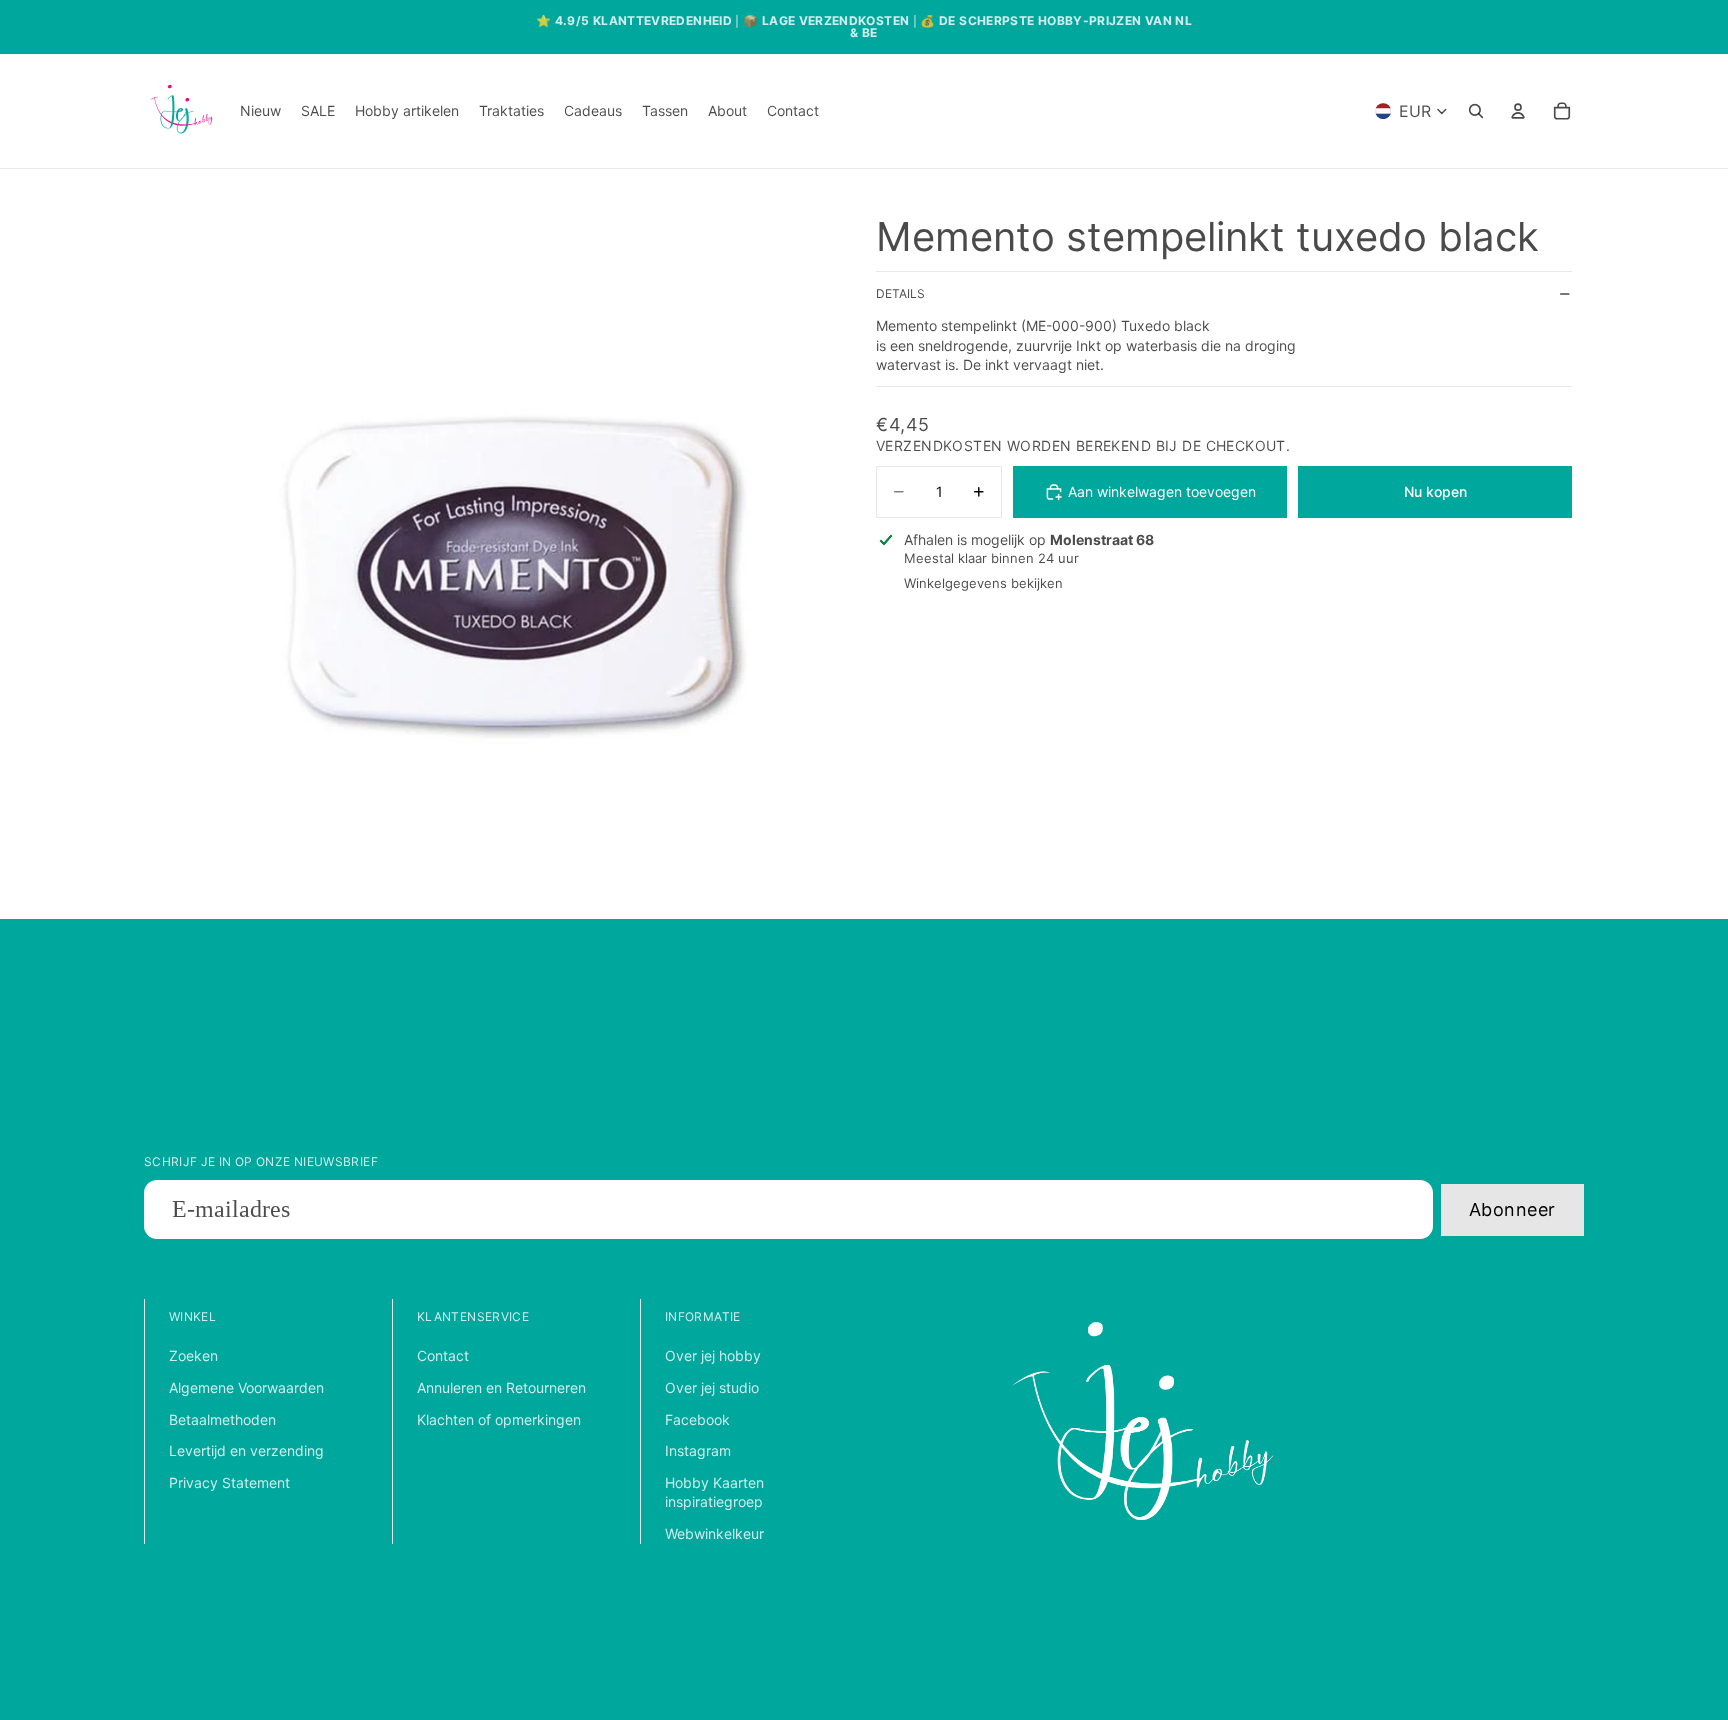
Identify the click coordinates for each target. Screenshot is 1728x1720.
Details (900, 294)
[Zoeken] (1476, 111)
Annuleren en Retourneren (501, 1387)
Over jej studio (712, 1387)
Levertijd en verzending (246, 1450)
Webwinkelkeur (714, 1533)
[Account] (1518, 111)
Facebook (697, 1419)
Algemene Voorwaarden (246, 1387)
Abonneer (1512, 1209)
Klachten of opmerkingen (499, 1419)
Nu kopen (1435, 491)
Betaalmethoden (222, 1419)
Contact (443, 1355)
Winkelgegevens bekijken (983, 584)
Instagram (698, 1450)
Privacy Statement (229, 1482)
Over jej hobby (713, 1355)
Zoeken (193, 1355)
